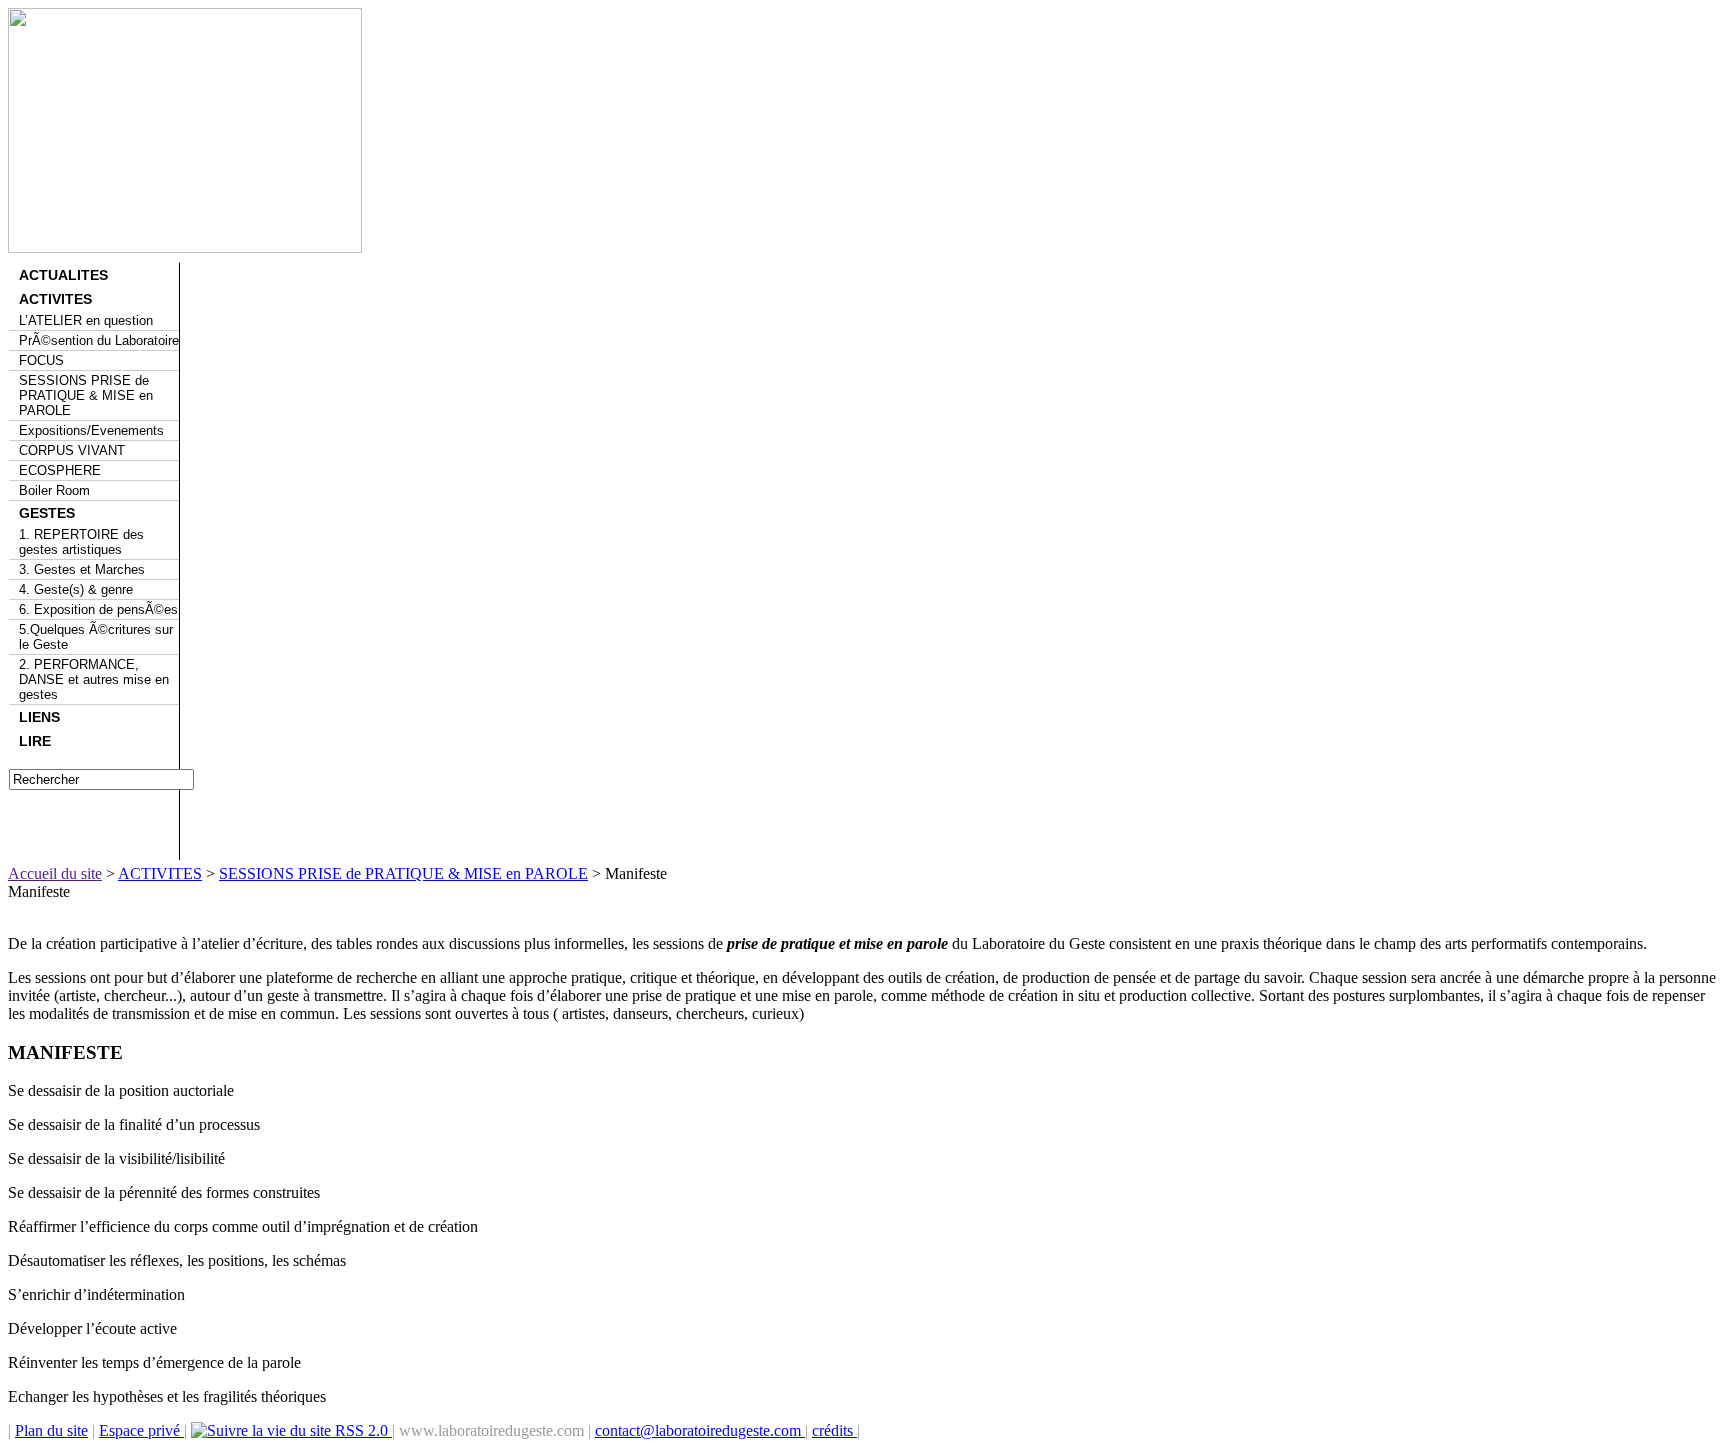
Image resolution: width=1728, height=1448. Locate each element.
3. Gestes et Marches (82, 569)
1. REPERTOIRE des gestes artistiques (81, 542)
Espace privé (141, 1430)
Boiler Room (54, 490)
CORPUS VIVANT (72, 450)
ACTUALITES (63, 275)
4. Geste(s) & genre (76, 589)
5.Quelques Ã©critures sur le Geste (96, 637)
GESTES (47, 513)
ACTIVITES (55, 299)
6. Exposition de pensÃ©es (98, 609)
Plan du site (51, 1430)
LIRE (35, 741)
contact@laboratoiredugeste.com (700, 1430)
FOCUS (41, 360)
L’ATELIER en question (86, 320)
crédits (834, 1430)
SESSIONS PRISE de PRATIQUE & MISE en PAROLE (86, 395)
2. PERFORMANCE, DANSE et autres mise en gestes (94, 679)
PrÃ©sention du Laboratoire (99, 340)
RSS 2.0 (361, 1430)
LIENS (39, 717)
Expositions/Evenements (91, 430)
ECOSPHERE (60, 470)
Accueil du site (55, 873)
